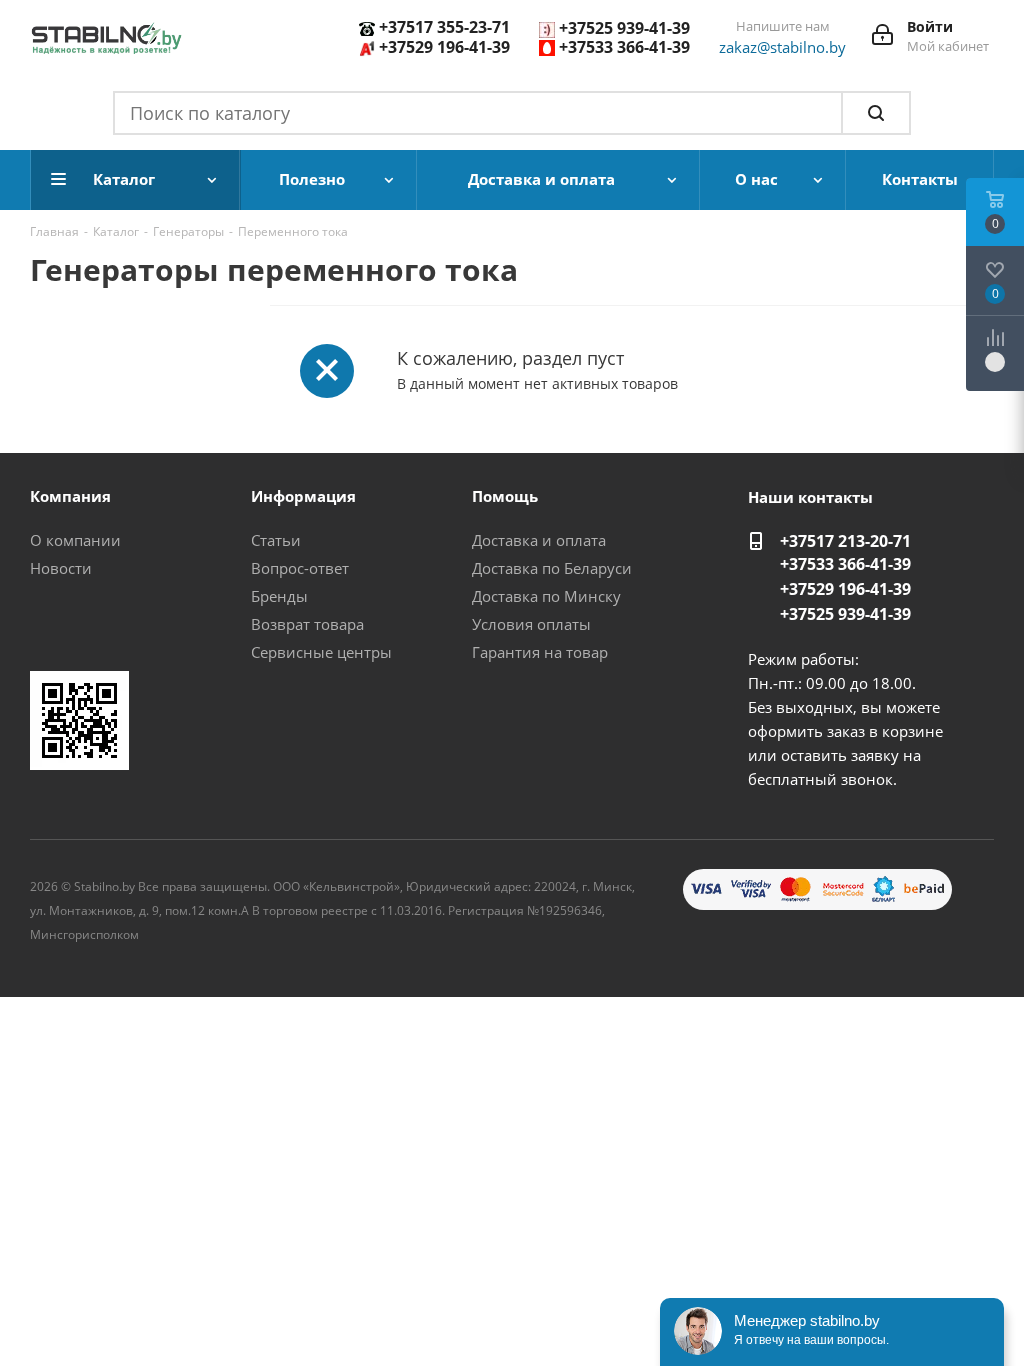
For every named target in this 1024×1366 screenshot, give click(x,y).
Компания (70, 496)
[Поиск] (876, 113)
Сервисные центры (321, 652)
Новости (61, 568)
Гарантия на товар (540, 652)
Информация (303, 496)
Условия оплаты (531, 624)
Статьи (276, 540)
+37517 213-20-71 (845, 541)
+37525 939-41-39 (624, 28)
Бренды (279, 596)
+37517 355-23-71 (444, 27)
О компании (75, 540)
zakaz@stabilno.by (782, 47)
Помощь (505, 496)
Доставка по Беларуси (552, 568)
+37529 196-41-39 (444, 47)
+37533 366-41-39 (624, 47)
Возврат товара (307, 624)
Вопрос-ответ (300, 568)
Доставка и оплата (539, 540)
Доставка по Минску (546, 596)
